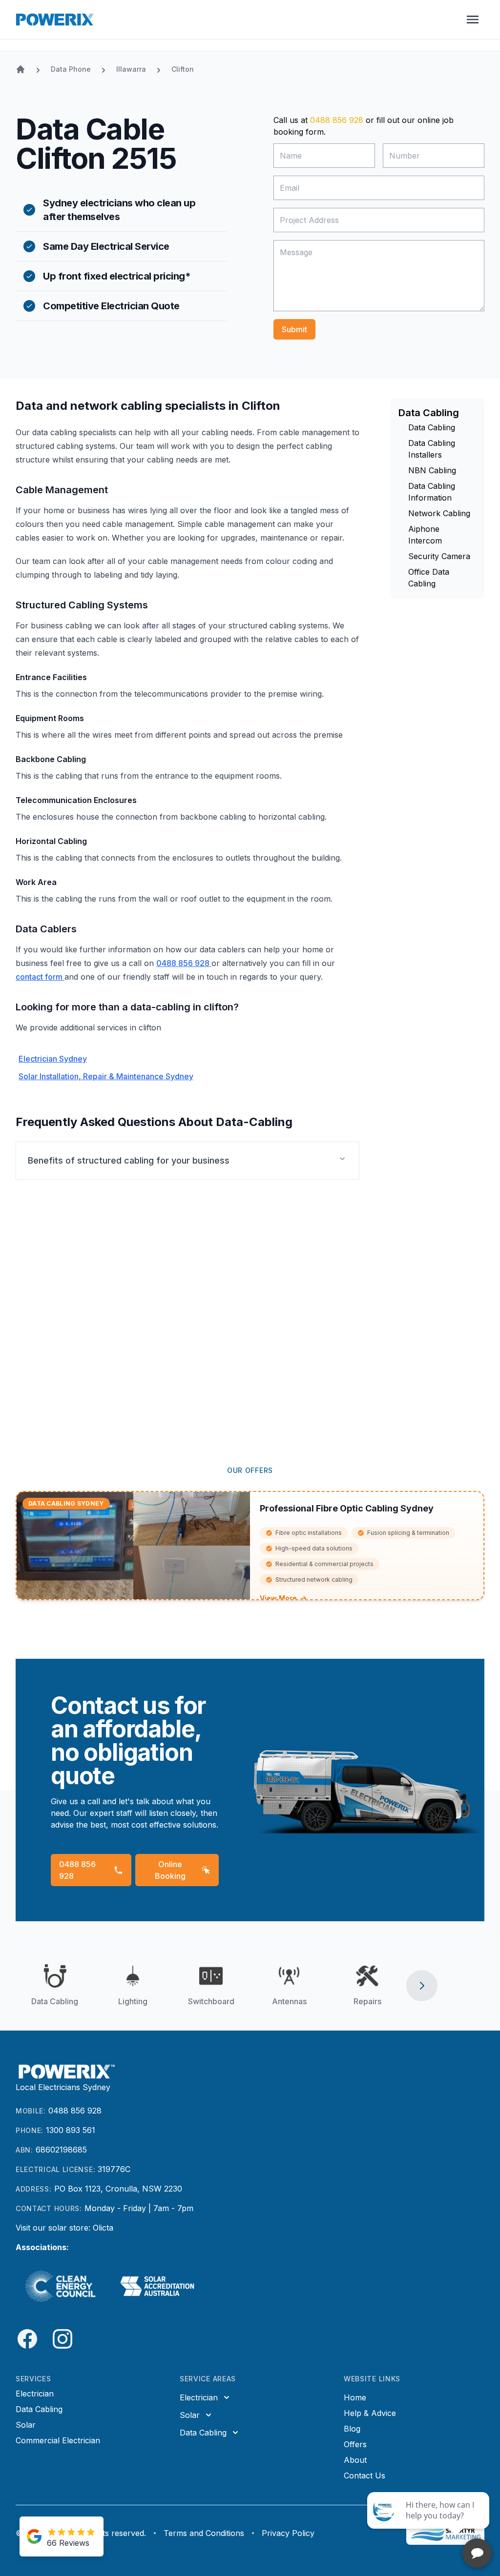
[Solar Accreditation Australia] (158, 2286)
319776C (114, 2169)
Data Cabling (432, 427)
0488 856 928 (337, 120)
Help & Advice (370, 2413)
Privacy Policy (288, 2533)
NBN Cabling (432, 470)
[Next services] (422, 1986)
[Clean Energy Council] (61, 2286)
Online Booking (170, 1870)
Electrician (35, 2394)
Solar (26, 2425)
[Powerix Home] (55, 20)
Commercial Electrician (58, 2440)
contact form (40, 977)
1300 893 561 (71, 2130)
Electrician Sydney (53, 1059)
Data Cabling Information (432, 492)
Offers (355, 2444)
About (355, 2460)
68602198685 (61, 2150)
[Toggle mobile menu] (473, 20)
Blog (352, 2429)
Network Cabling (439, 513)
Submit (294, 329)
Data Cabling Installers (432, 449)
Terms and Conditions (204, 2533)
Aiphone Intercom (425, 535)
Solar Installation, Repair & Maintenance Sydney (106, 1076)
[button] (187, 1161)
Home (355, 2397)
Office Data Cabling (429, 578)
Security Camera (439, 556)
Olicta (103, 2228)
